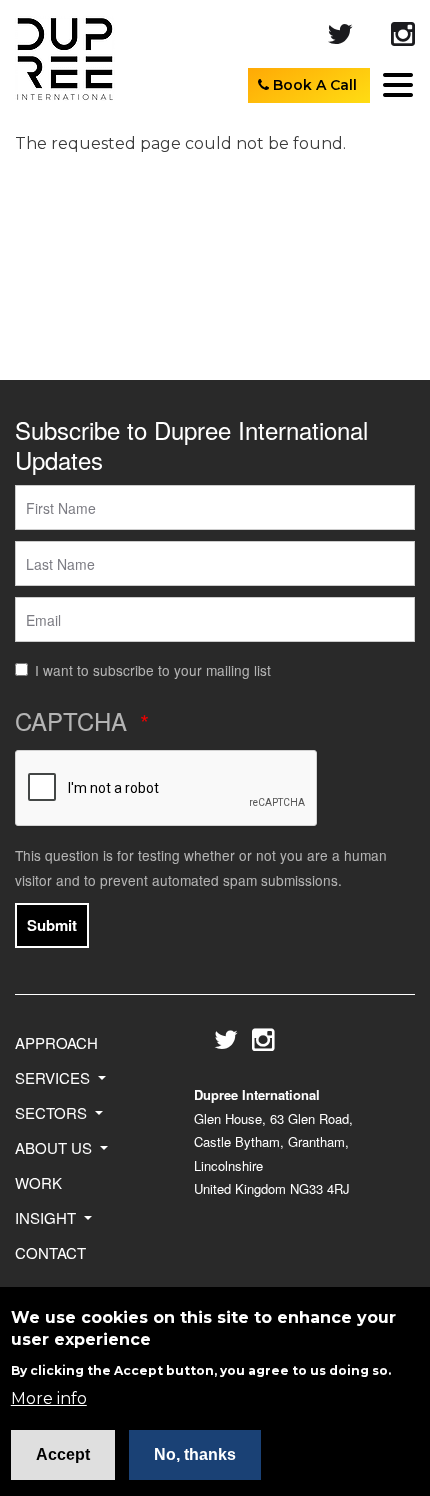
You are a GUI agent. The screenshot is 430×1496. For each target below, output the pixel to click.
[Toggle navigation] (395, 84)
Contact (50, 1252)
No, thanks (195, 1454)
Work (38, 1182)
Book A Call (313, 85)
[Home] (57, 58)
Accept (63, 1454)
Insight (47, 1217)
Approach (56, 1042)
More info (49, 1398)
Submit (52, 925)
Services (54, 1077)
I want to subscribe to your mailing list (153, 670)
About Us (55, 1147)
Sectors (53, 1112)
